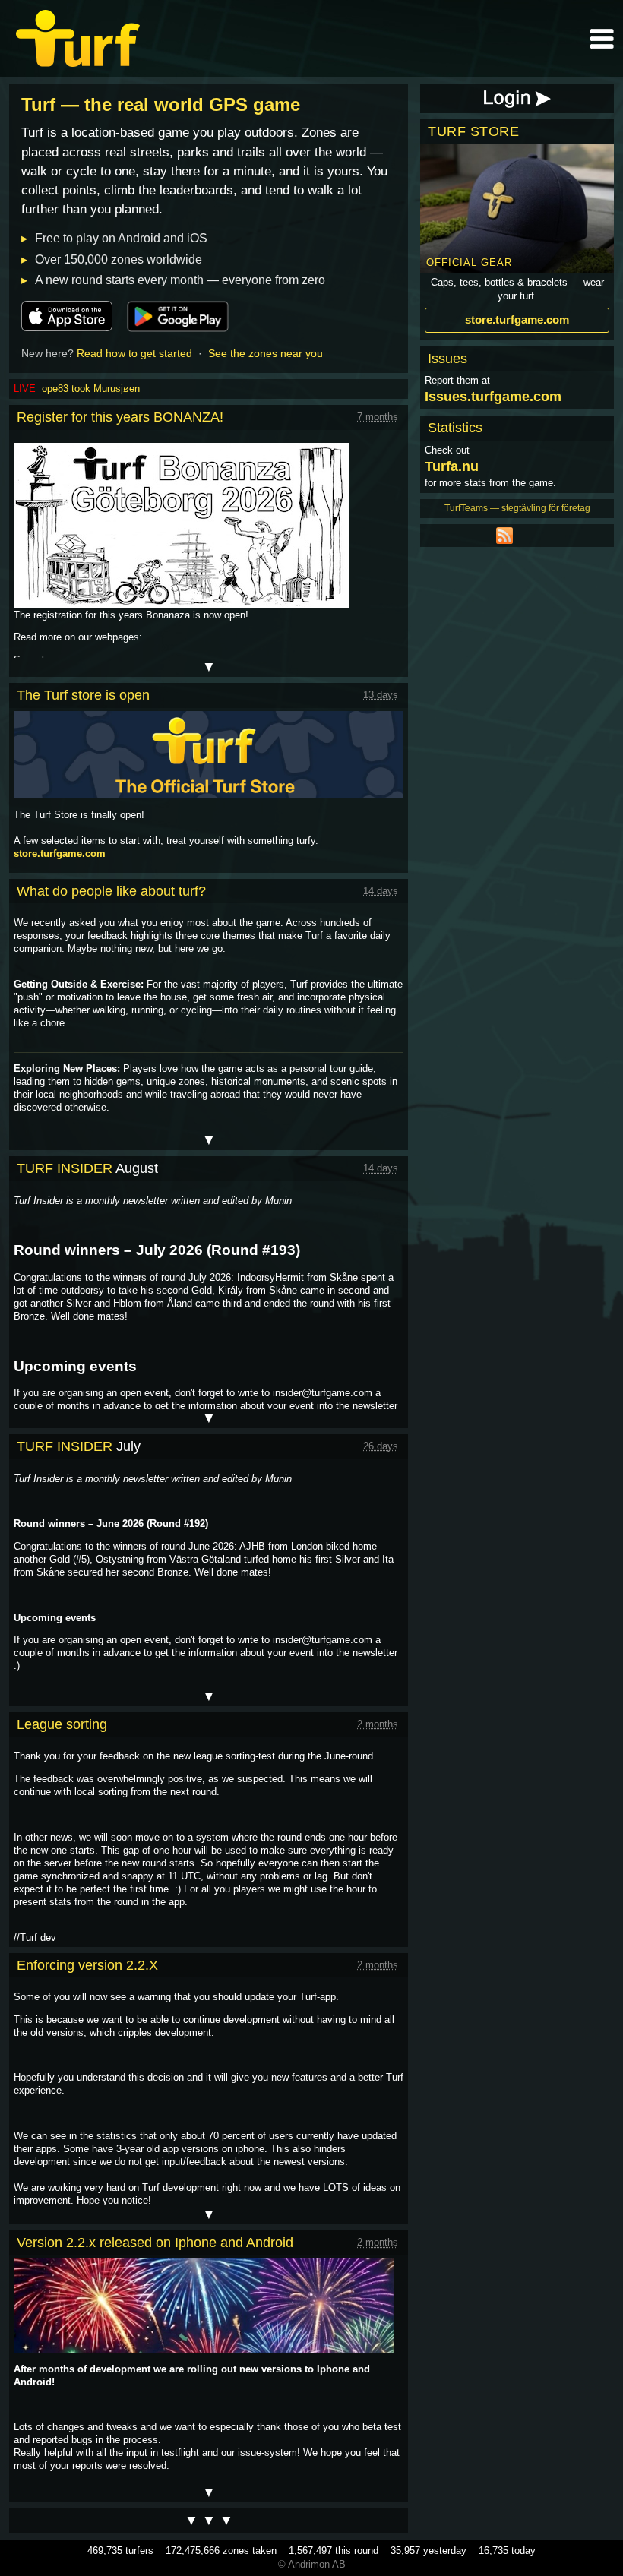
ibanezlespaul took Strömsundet (112, 389)
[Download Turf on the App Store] (67, 316)
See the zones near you (266, 353)
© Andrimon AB (312, 2564)
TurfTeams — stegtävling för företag (517, 508)
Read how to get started (134, 353)
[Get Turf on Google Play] (178, 316)
